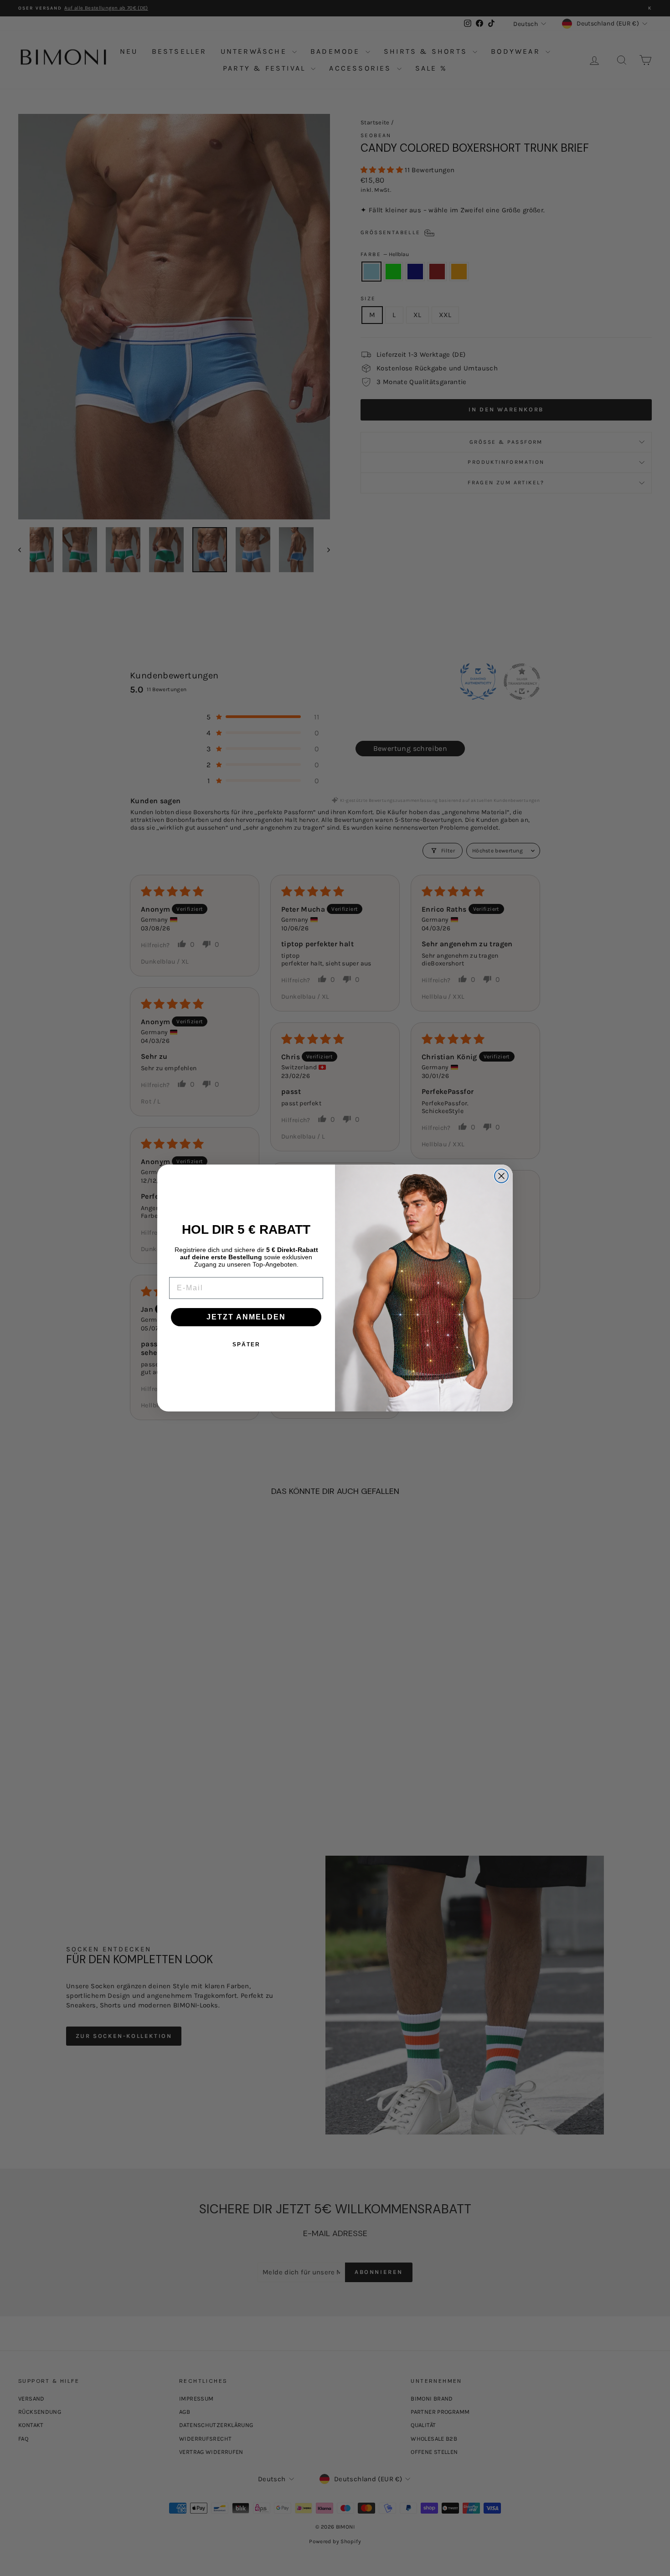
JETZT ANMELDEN (246, 1317)
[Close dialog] (501, 1176)
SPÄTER (246, 1344)
